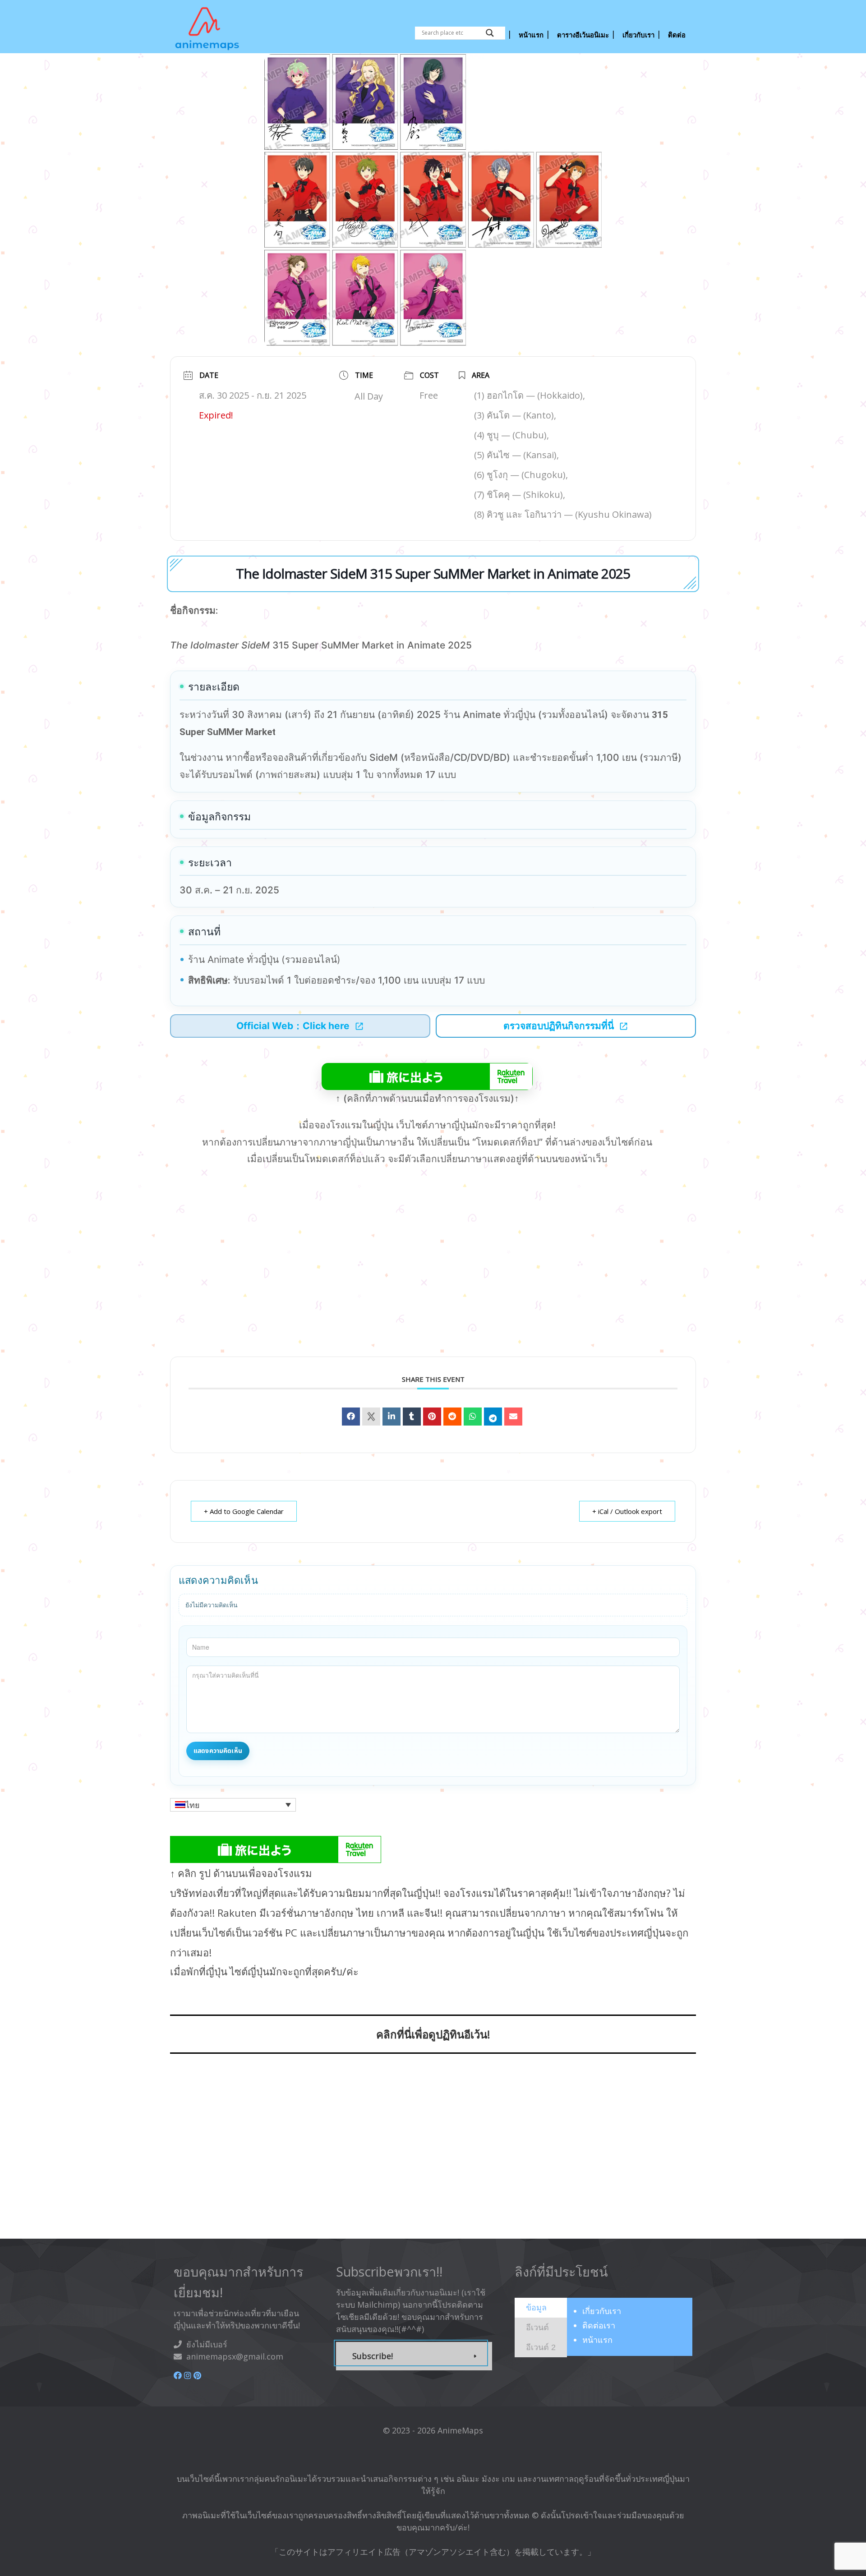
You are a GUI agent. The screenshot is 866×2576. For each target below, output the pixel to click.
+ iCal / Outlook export (627, 1511)
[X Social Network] (371, 1417)
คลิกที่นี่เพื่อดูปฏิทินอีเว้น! (433, 2034)
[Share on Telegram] (493, 1417)
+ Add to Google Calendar (244, 1511)
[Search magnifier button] (490, 33)
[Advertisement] (433, 1276)
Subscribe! (373, 2356)
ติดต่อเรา (599, 2325)
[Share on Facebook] (351, 1417)
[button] (233, 1805)
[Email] (513, 1417)
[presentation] (536, 2307)
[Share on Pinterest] (432, 1417)
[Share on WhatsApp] (473, 1417)
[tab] (541, 2308)
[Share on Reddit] (452, 1417)
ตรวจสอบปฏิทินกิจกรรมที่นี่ (559, 1026)
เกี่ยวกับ (602, 2311)
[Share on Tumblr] (412, 1417)
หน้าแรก (597, 2340)
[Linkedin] (392, 1417)
